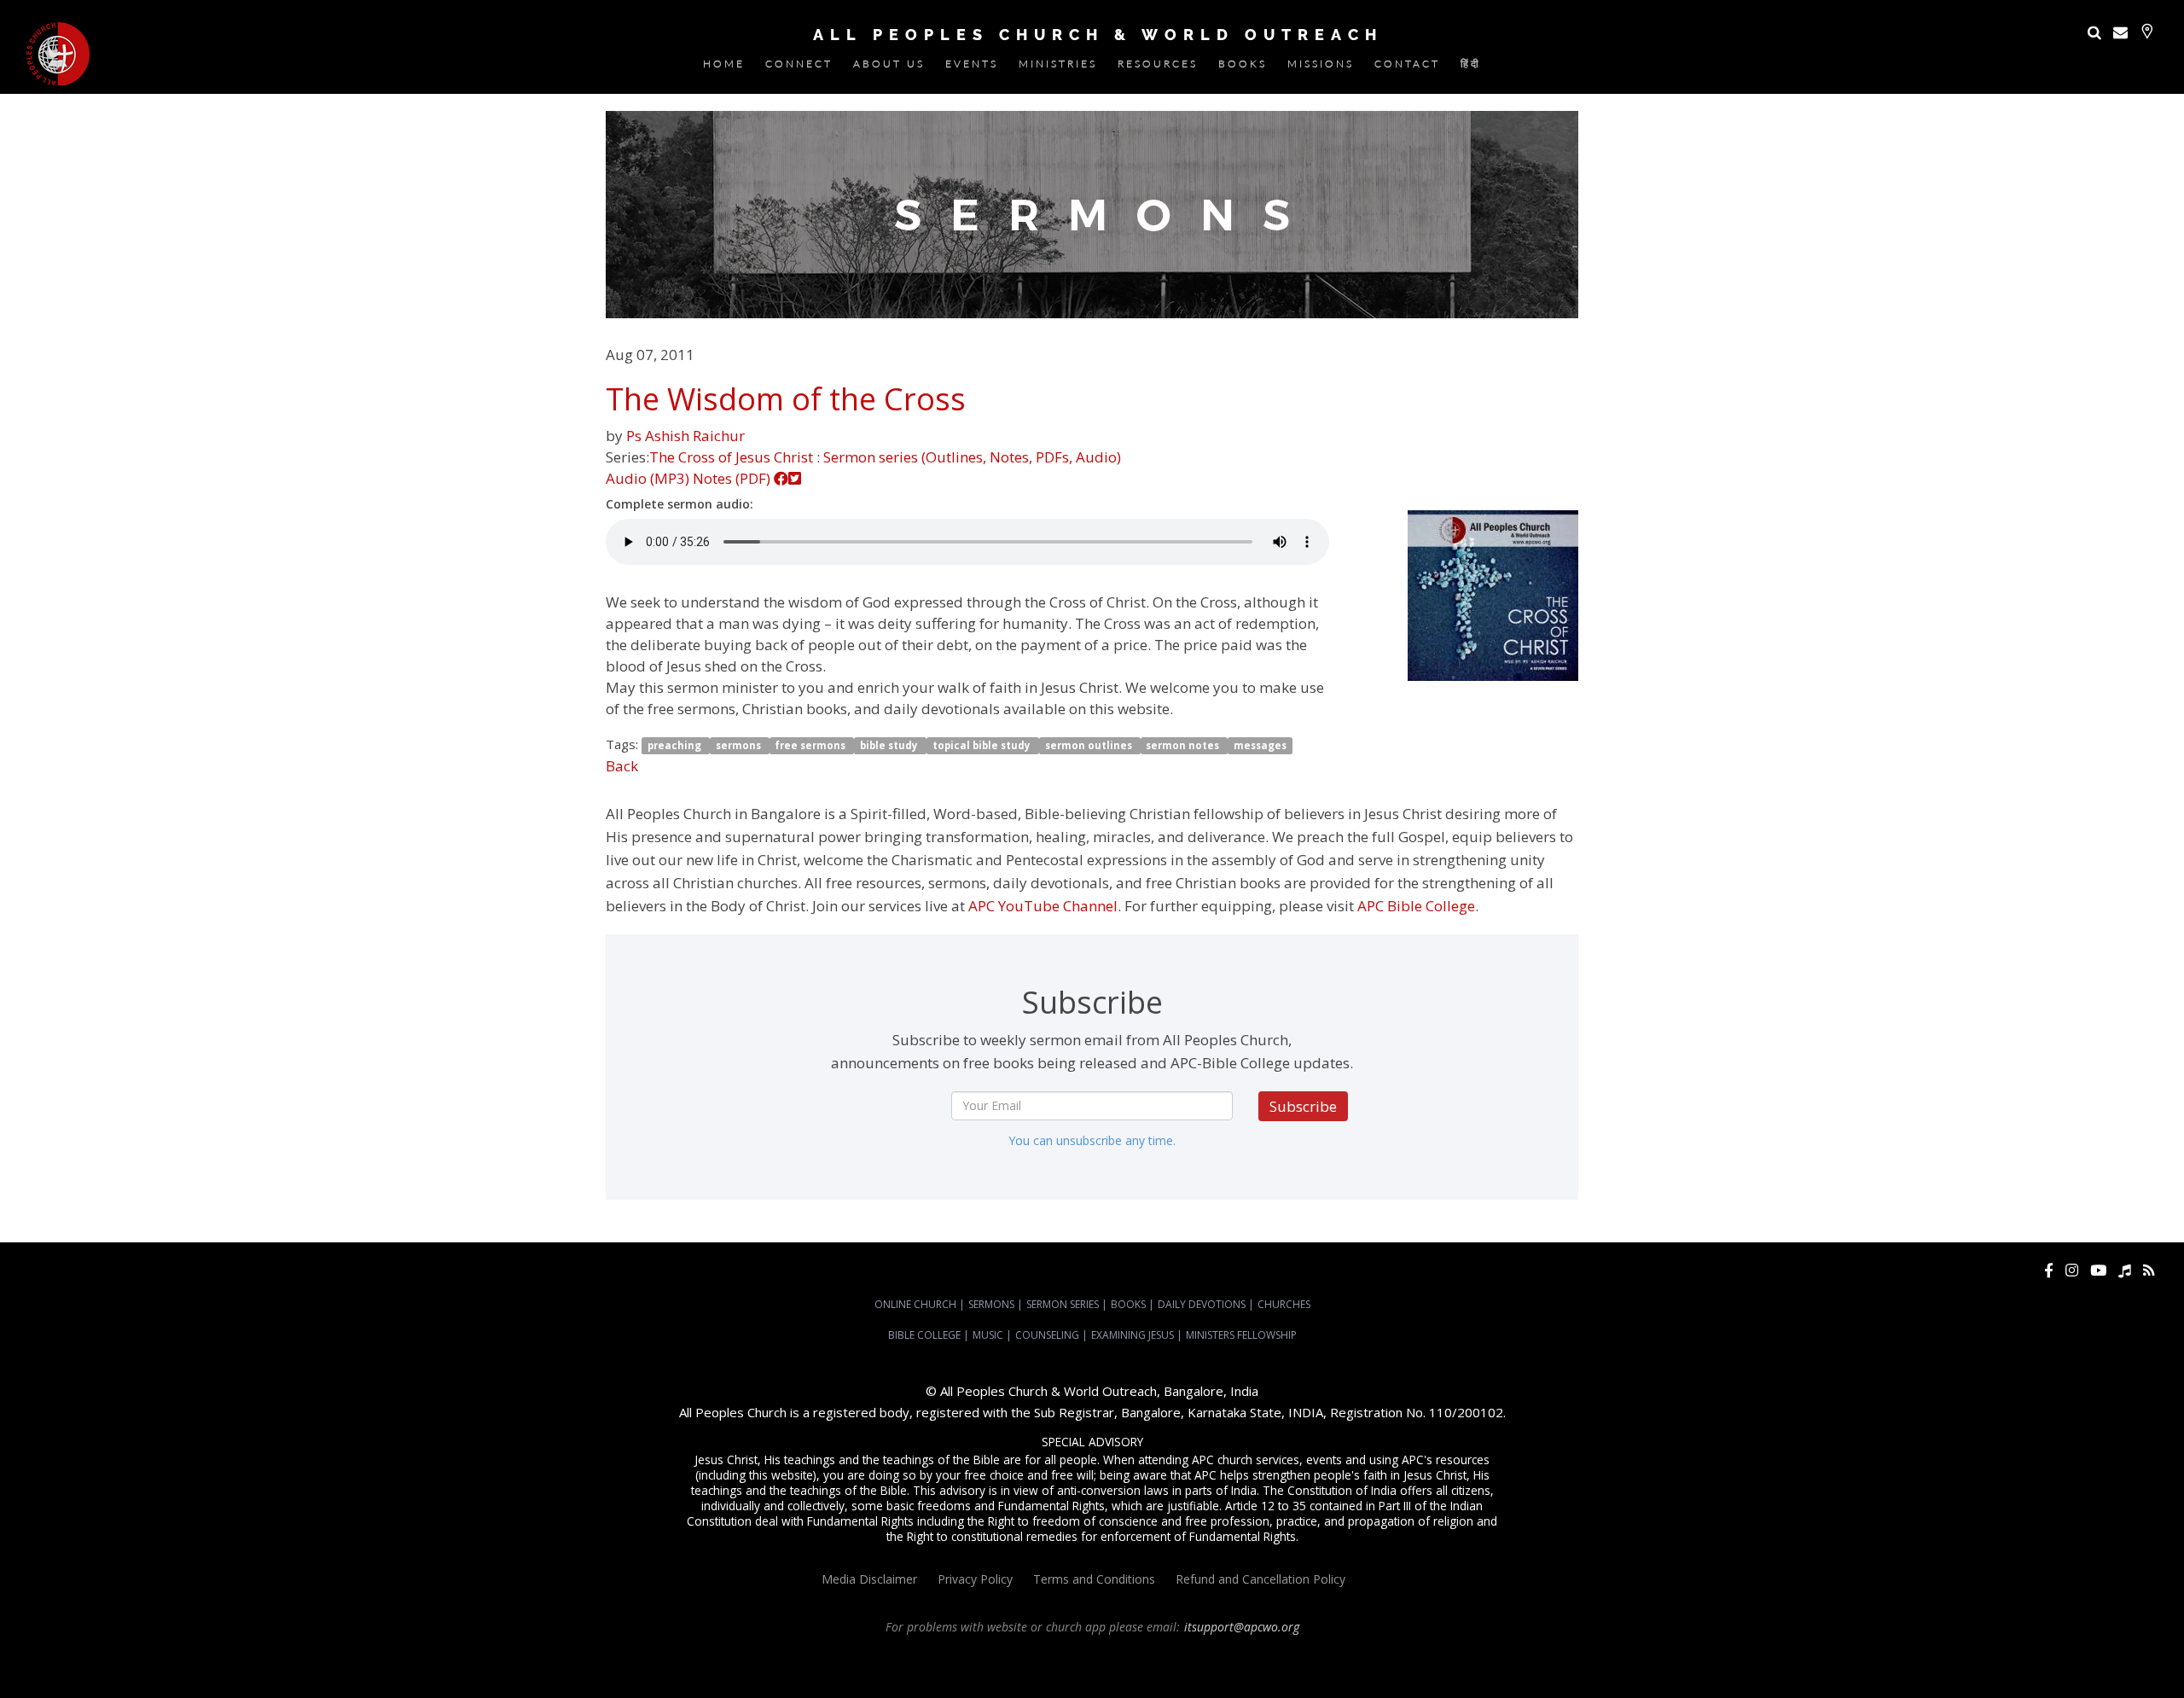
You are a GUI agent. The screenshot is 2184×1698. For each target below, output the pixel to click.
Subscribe (1303, 1106)
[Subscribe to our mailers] (2120, 32)
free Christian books (2023, 1658)
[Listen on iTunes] (2125, 1270)
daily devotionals (2117, 1658)
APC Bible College (1416, 906)
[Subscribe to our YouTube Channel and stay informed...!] (2098, 1270)
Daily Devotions (1202, 1304)
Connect (799, 67)
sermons (740, 745)
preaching (676, 745)
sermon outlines (1090, 745)
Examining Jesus (1133, 1335)
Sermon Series (1063, 1304)
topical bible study (983, 745)
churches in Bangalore (1438, 1658)
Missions (1321, 67)
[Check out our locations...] (2147, 31)
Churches (1284, 1304)
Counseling (1047, 1335)
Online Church (915, 1304)
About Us (889, 67)
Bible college (854, 1673)
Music (988, 1335)
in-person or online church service (318, 1658)
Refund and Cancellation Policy (1260, 1579)
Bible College (924, 1335)
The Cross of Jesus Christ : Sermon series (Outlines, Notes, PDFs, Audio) (885, 457)
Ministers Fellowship (1241, 1335)
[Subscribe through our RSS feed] (2149, 1270)
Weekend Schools (1118, 1673)
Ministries (1058, 67)
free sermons (811, 745)
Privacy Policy (975, 1579)
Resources (1158, 67)
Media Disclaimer (869, 1579)
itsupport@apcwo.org (1242, 1627)
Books (1243, 67)
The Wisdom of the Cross (786, 399)
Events (972, 67)
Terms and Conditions (1094, 1579)
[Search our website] (2094, 32)
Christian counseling (1213, 1673)
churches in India (1554, 1658)
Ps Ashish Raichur (685, 436)
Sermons (991, 1304)
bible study (890, 745)
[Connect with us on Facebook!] (2049, 1270)
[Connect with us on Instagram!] (2072, 1270)
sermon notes (1184, 745)
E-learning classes (1028, 1673)
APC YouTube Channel (1043, 906)
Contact (1407, 67)
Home (724, 67)
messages (1260, 745)
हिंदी (1471, 67)
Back (622, 766)
